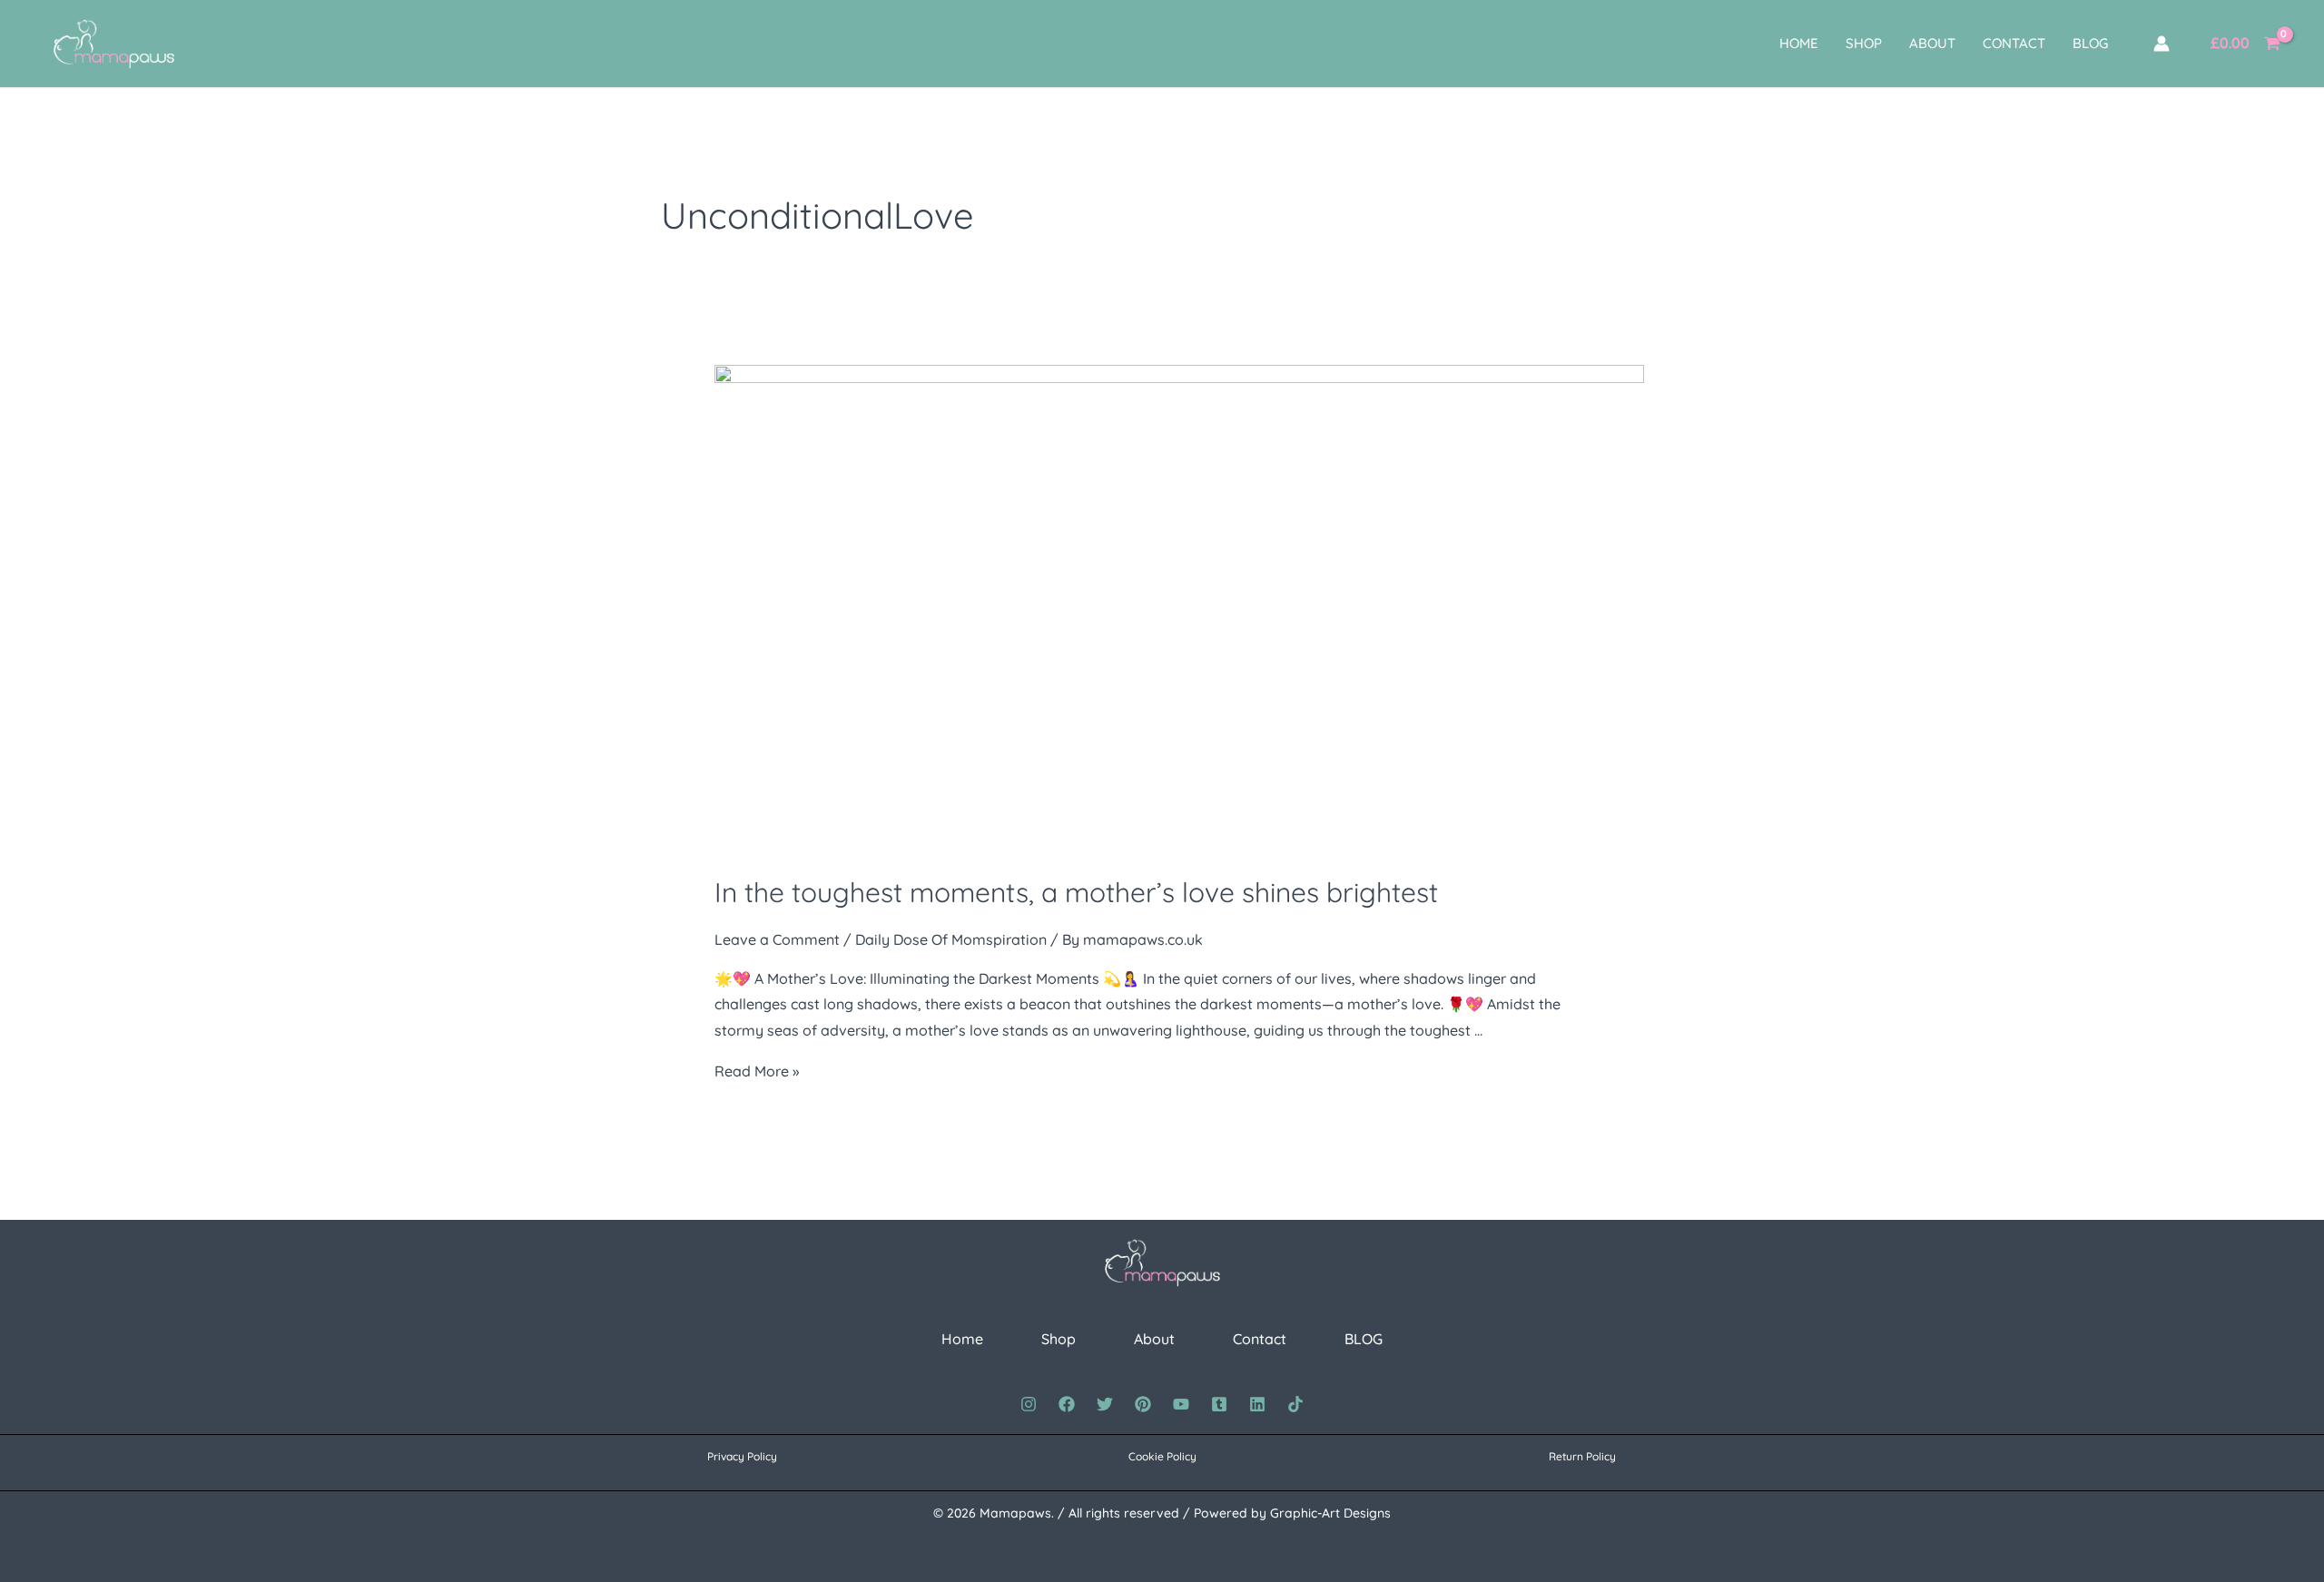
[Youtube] (1181, 1404)
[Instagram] (1029, 1404)
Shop (1864, 43)
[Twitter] (1105, 1404)
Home (1799, 43)
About (1932, 43)
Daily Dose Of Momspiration (951, 939)
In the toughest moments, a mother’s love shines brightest (1076, 892)
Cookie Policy (1162, 1456)
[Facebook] (1067, 1404)
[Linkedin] (1257, 1404)
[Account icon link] (2162, 44)
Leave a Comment (777, 939)
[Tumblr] (1219, 1404)
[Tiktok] (1295, 1404)
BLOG (2090, 43)
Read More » (757, 1071)
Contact (2014, 43)
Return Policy (1582, 1456)
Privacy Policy (742, 1456)
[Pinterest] (1143, 1404)
